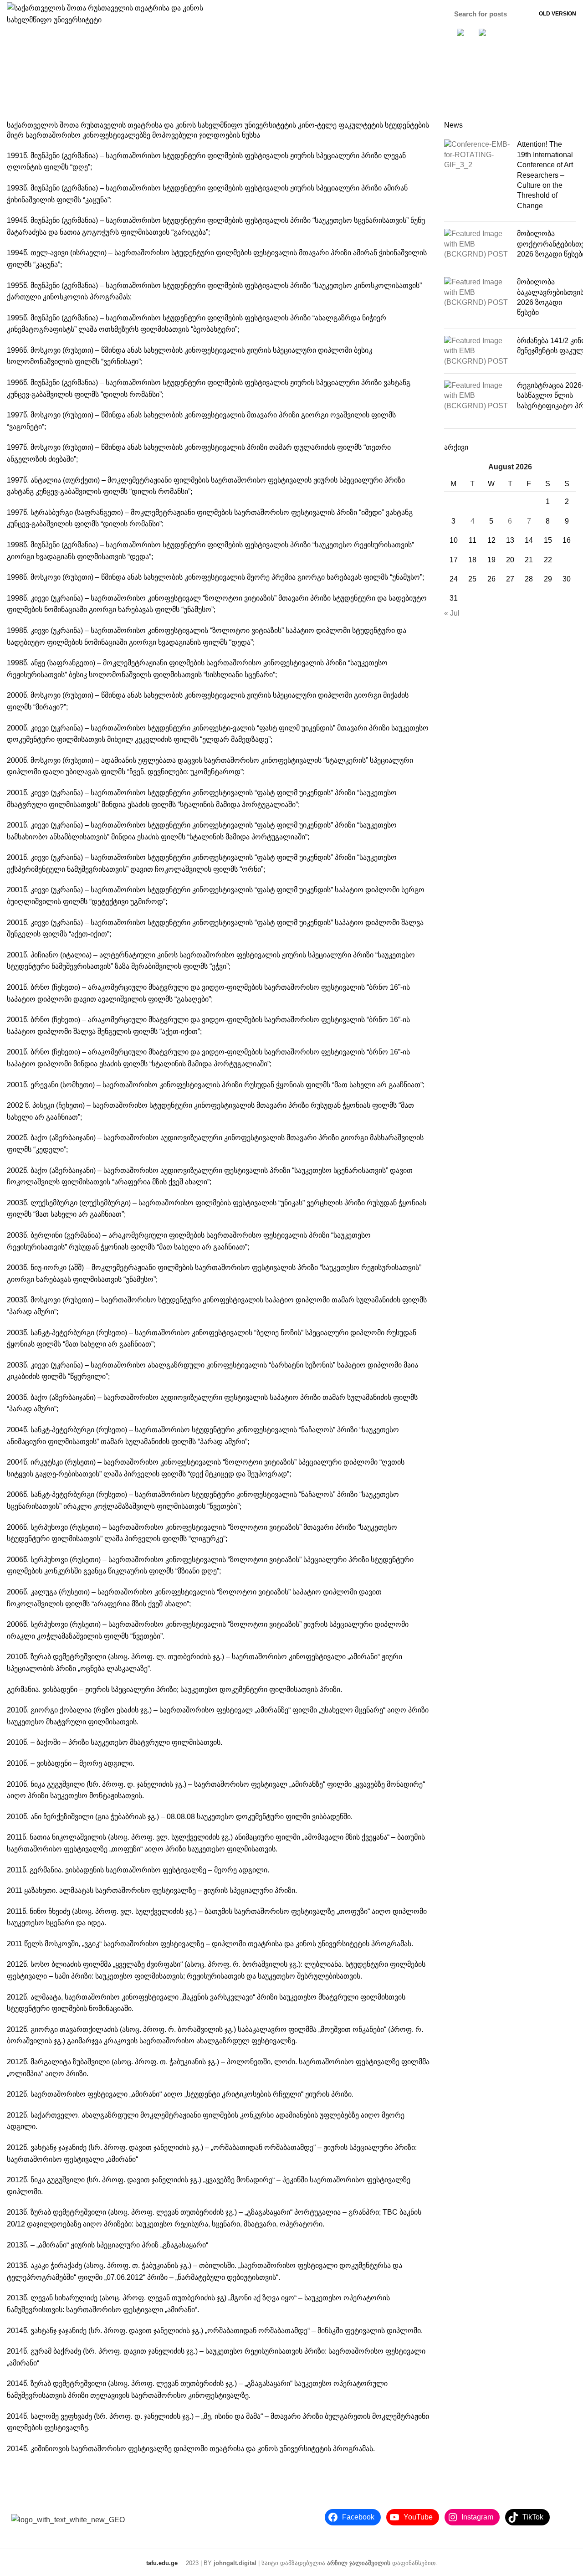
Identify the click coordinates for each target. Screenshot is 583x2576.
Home (279, 87)
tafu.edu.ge (162, 2563)
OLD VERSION (557, 14)
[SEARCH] (517, 14)
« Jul (452, 613)
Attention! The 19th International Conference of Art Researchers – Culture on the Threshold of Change (545, 175)
